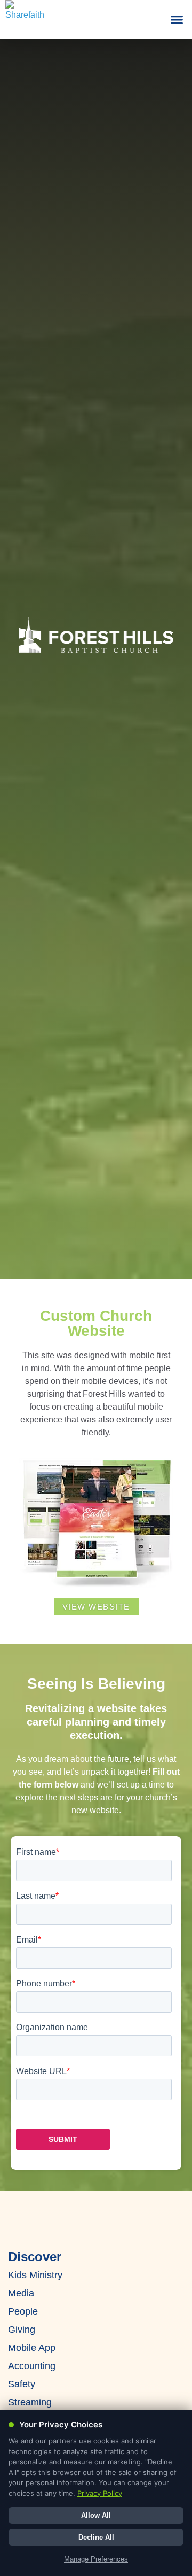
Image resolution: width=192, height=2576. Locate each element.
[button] (177, 20)
